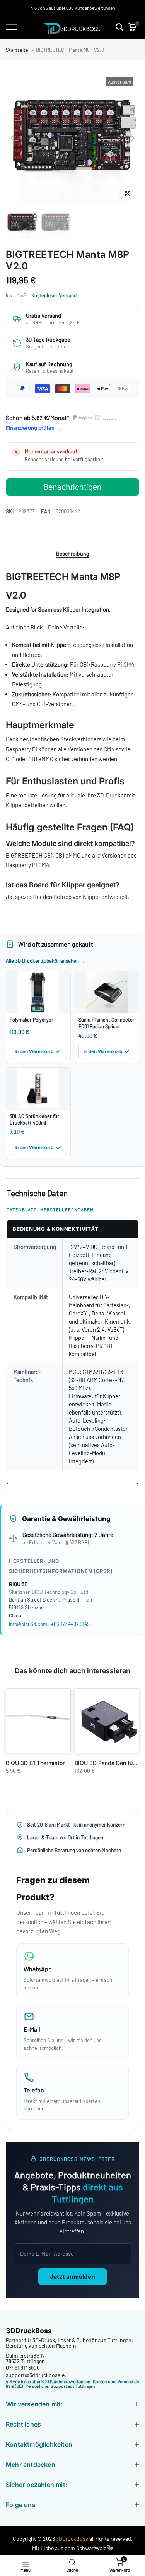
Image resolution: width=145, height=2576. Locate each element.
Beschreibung (72, 554)
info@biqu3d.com (28, 1624)
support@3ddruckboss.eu (37, 2375)
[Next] (132, 138)
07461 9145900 (23, 2368)
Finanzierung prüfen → (33, 428)
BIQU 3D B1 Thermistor (35, 1763)
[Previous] (13, 138)
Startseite (17, 50)
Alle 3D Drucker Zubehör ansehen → (45, 961)
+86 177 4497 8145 (70, 1624)
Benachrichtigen (72, 487)
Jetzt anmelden (72, 2277)
